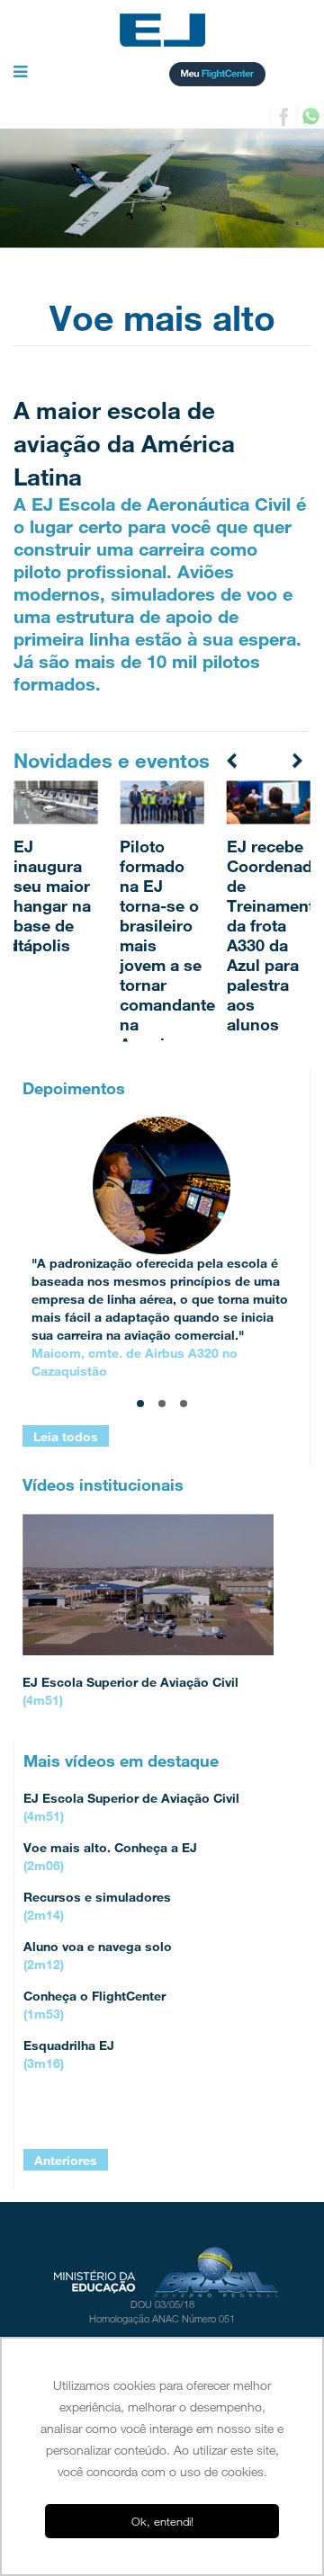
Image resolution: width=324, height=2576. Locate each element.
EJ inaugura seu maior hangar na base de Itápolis (52, 896)
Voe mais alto (162, 318)
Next (296, 759)
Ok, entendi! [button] (162, 2521)
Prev (233, 759)
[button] (20, 73)
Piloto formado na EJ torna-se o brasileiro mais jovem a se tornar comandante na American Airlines (167, 955)
